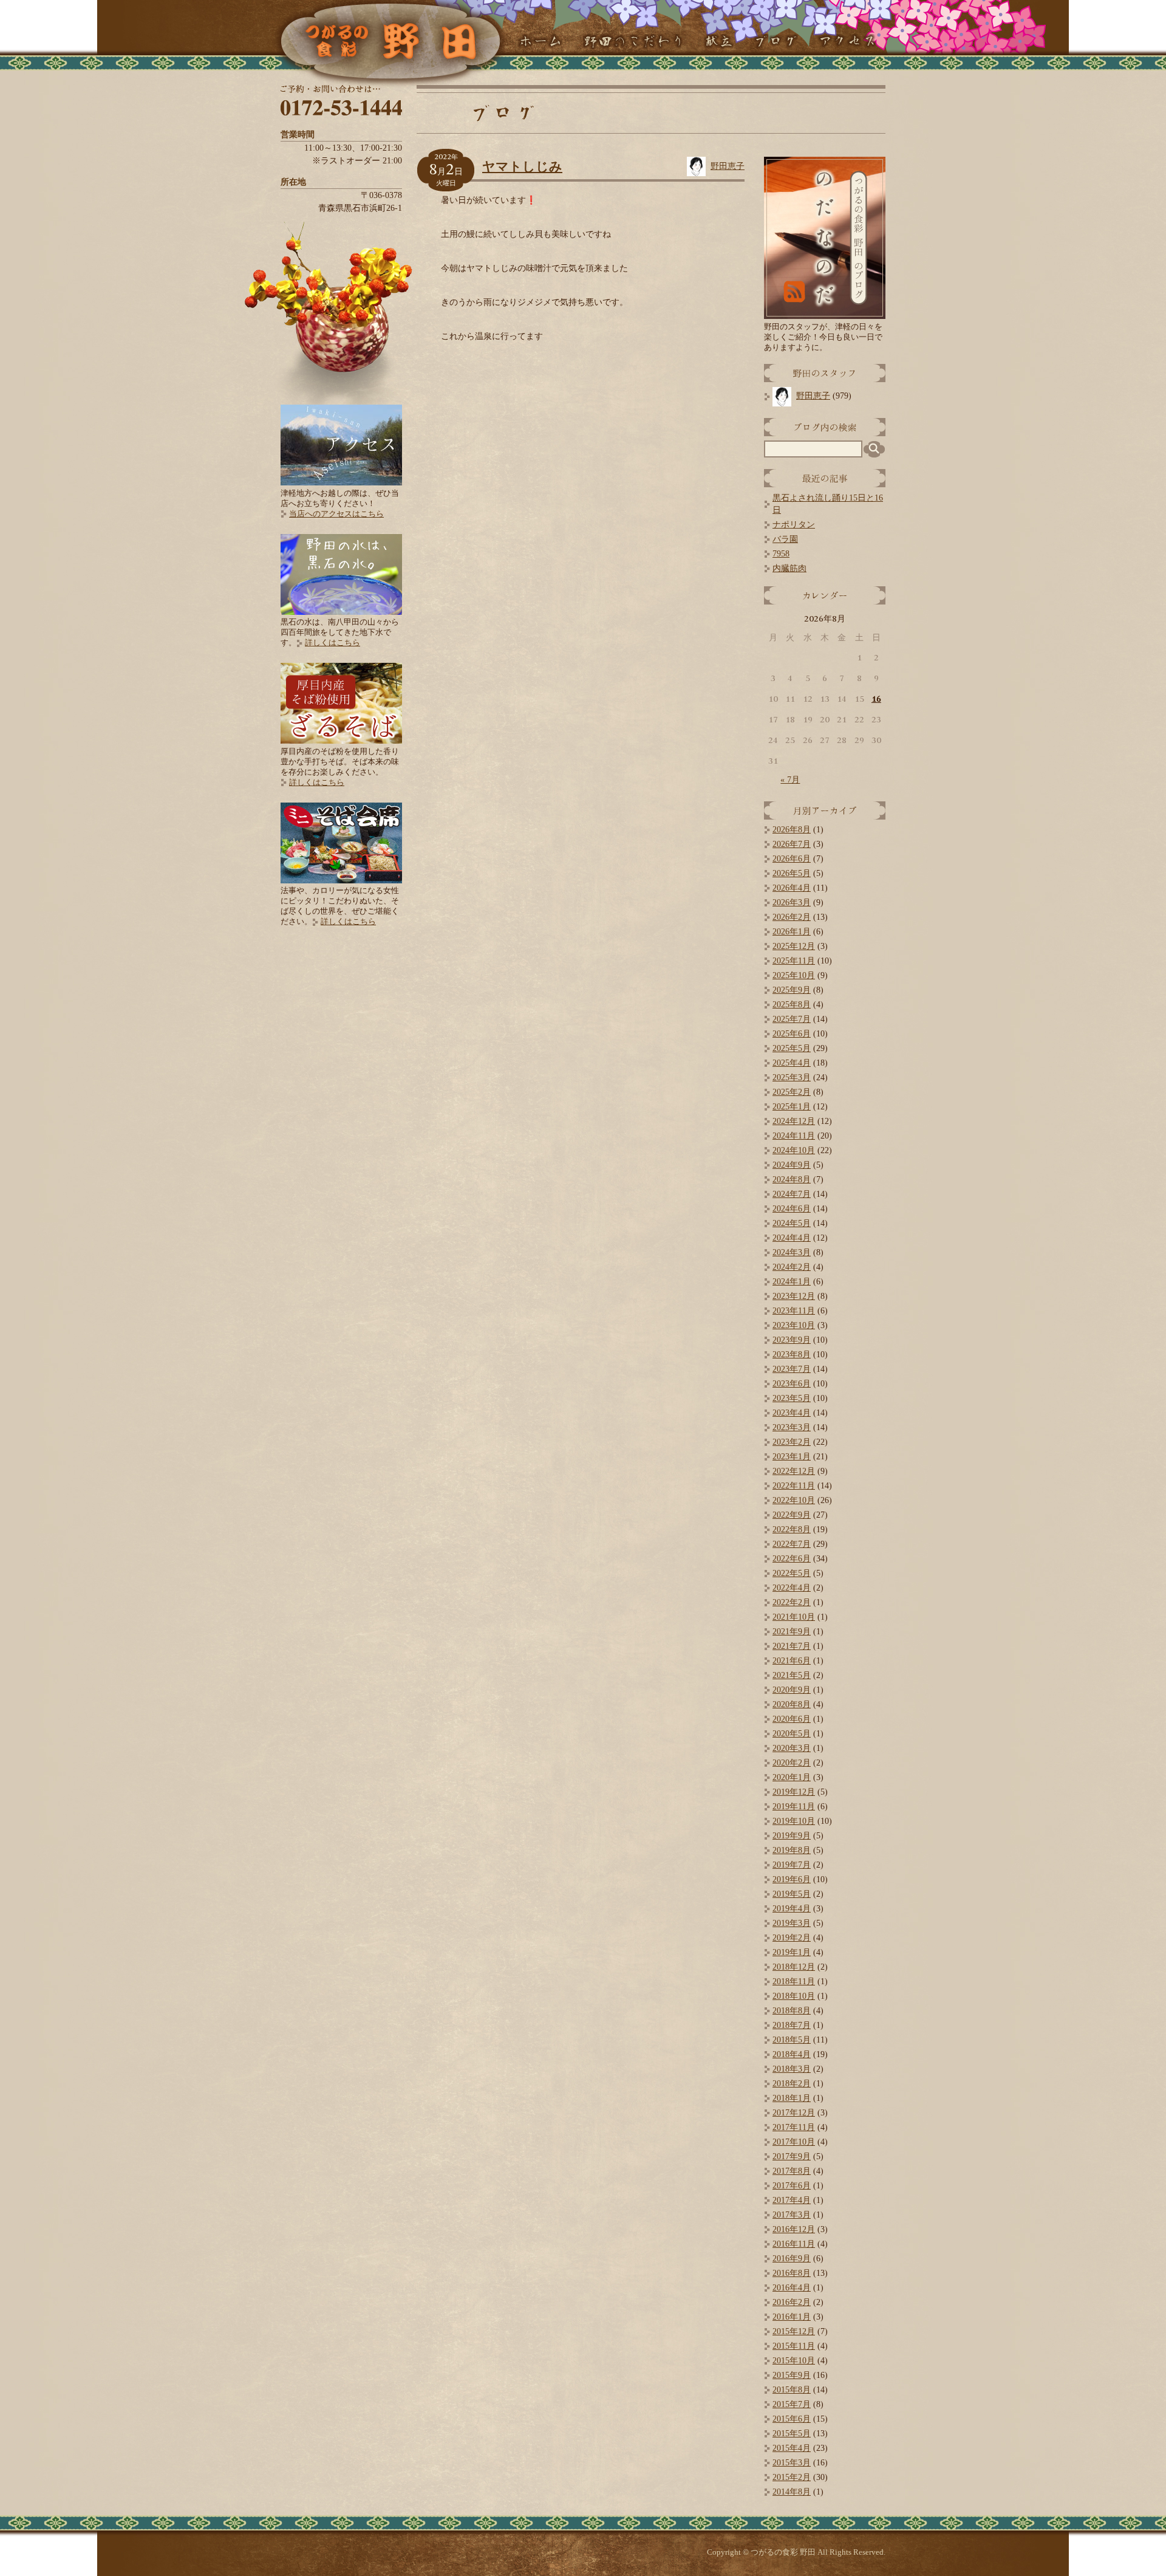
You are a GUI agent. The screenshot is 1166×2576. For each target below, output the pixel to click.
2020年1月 (792, 1777)
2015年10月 (794, 2361)
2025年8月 (792, 1005)
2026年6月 (792, 859)
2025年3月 (792, 1077)
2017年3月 (792, 2215)
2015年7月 (792, 2404)
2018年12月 (794, 1967)
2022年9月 (792, 1515)
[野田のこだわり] (633, 42)
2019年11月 (794, 1807)
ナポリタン (794, 525)
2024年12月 (794, 1121)
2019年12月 (794, 1792)
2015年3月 (792, 2463)
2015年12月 (794, 2331)
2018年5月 (792, 2040)
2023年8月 (792, 1355)
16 (876, 699)
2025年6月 (792, 1034)
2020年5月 (792, 1734)
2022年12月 (794, 1471)
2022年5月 (792, 1573)
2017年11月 (794, 2127)
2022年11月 (794, 1486)
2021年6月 (792, 1661)
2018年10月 (794, 1996)
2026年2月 (792, 917)
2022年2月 (792, 1602)
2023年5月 (792, 1398)
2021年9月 (792, 1632)
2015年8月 (792, 2390)
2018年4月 (792, 2054)
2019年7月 (792, 1865)
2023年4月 (792, 1413)
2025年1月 (792, 1107)
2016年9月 (792, 2259)
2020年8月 (792, 1704)
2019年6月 (792, 1879)
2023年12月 (794, 1296)
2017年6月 (792, 2186)
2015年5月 (792, 2434)
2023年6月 (792, 1384)
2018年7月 (792, 2025)
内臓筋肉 (789, 568)
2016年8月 (792, 2273)
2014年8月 (792, 2492)
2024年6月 (792, 1209)
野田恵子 (728, 166)
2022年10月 (794, 1500)
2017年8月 (792, 2171)
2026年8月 (792, 830)
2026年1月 (792, 932)
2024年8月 (792, 1180)
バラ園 (785, 539)
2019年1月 (792, 1952)
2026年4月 (792, 888)
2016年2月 (792, 2302)
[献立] (719, 42)
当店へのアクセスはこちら (336, 514)
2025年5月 (792, 1048)
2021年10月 (794, 1617)
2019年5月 (792, 1894)
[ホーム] (540, 42)
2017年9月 (792, 2156)
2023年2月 (792, 1442)
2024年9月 (792, 1165)
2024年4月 (792, 1238)
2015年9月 (792, 2375)
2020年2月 (792, 1763)
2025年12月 (794, 946)
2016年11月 (794, 2244)
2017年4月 (792, 2200)
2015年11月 (794, 2346)
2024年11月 (794, 1136)
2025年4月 (792, 1063)
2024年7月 (792, 1194)
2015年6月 (792, 2419)
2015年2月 (792, 2477)
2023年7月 (792, 1369)
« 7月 (790, 780)
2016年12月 (794, 2229)
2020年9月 (792, 1690)
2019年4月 (792, 1909)
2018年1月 (792, 2098)
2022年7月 (792, 1544)
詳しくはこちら (332, 642)
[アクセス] (847, 42)
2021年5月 (792, 1675)
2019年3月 (792, 1923)
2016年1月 (792, 2317)
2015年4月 (792, 2448)
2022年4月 (792, 1588)
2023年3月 (792, 1427)
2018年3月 (792, 2069)
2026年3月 (792, 903)
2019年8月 (792, 1850)
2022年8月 (792, 1529)
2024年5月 (792, 1223)
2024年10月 (794, 1150)
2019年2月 (792, 1938)
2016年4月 (792, 2288)
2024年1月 (792, 1282)
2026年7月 (792, 844)
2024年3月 (792, 1252)
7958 (781, 554)
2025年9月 (792, 990)
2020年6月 (792, 1719)
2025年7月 (792, 1019)
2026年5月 (792, 873)
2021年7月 (792, 1646)
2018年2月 (792, 2084)
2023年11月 (794, 1311)
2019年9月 (792, 1836)
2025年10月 (794, 975)
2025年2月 (792, 1092)
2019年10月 (794, 1821)
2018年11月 (794, 1982)
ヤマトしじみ (522, 166)
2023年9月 (792, 1340)
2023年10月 (794, 1325)
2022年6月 (792, 1559)
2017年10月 (794, 2142)
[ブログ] (776, 42)
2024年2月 (792, 1267)
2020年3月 (792, 1748)
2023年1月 (792, 1457)
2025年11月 (794, 961)
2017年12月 (794, 2113)
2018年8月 (792, 2011)
